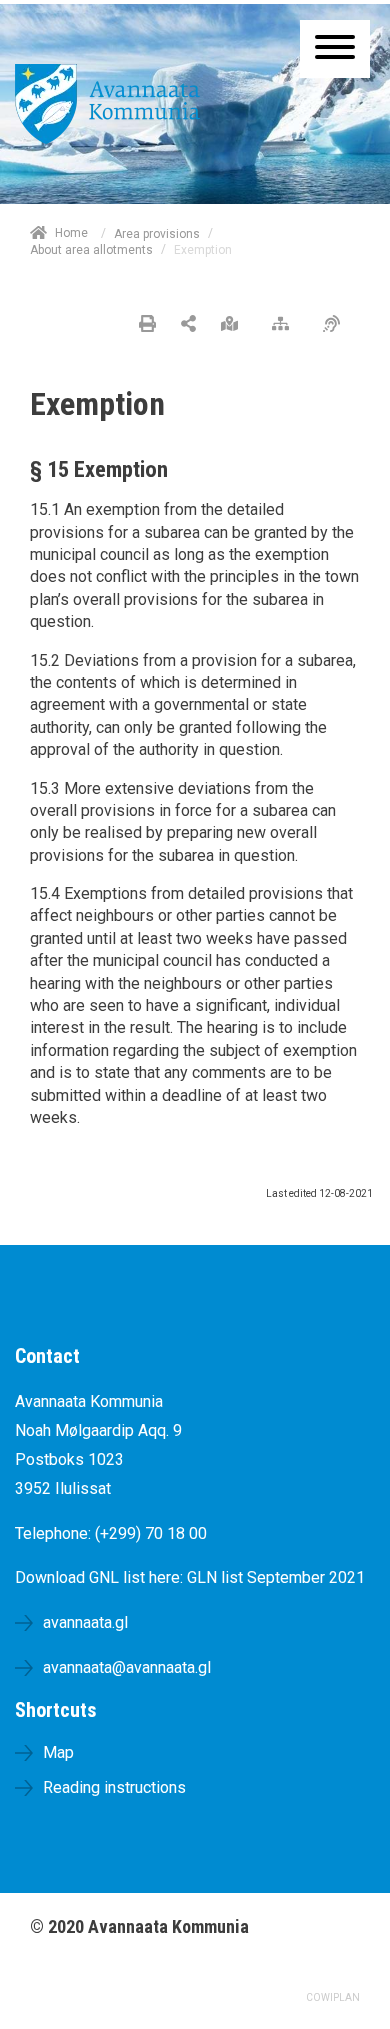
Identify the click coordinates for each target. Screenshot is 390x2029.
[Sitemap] (285, 325)
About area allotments (91, 250)
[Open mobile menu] (335, 49)
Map (58, 1752)
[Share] (188, 325)
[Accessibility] (336, 325)
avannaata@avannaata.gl (127, 1667)
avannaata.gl (85, 1622)
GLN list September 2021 (276, 1577)
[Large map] (234, 325)
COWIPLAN (333, 1997)
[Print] (147, 325)
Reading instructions (114, 1787)
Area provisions (157, 234)
